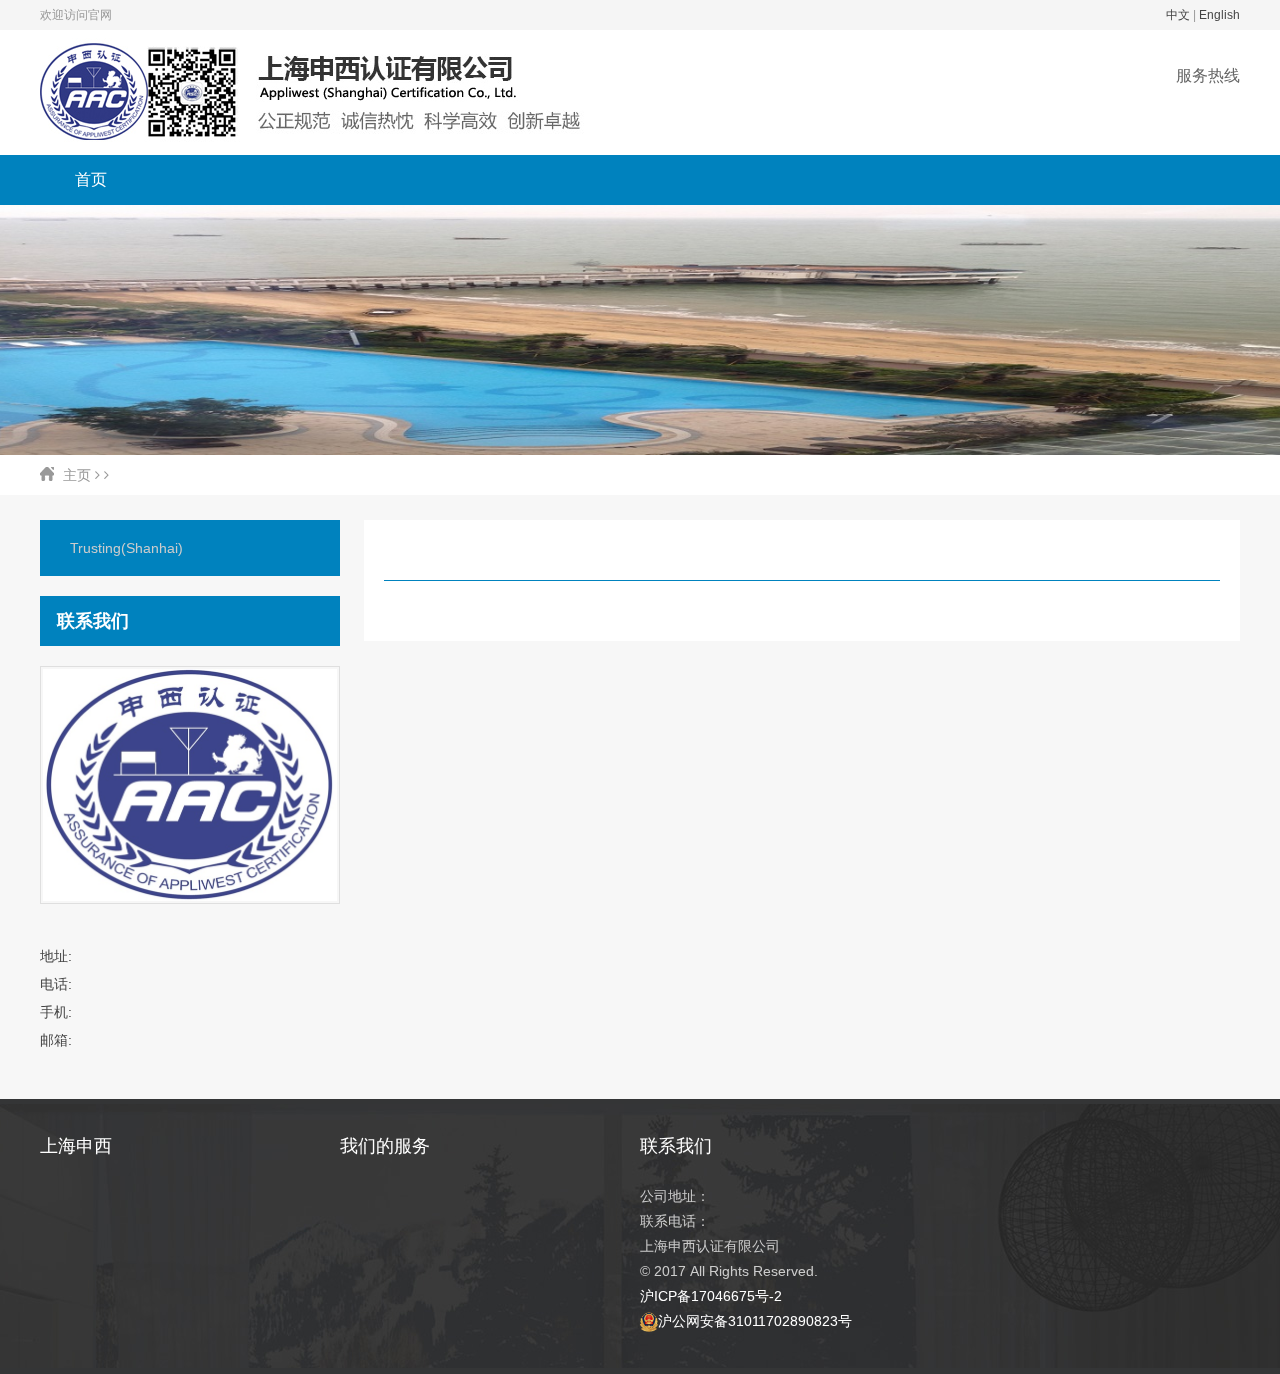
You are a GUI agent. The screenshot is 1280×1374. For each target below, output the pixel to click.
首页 (91, 179)
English (1219, 15)
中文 (1178, 15)
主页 (77, 475)
